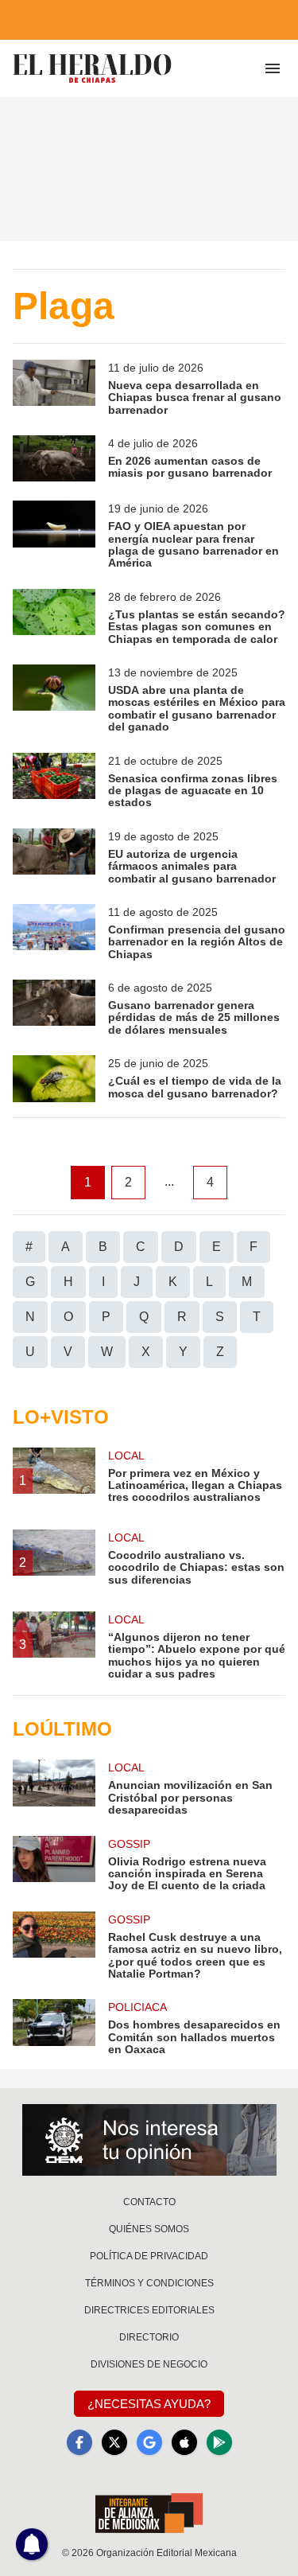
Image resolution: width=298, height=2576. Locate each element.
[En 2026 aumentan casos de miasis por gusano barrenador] (54, 458)
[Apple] (184, 2442)
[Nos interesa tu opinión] (149, 2140)
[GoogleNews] (149, 2442)
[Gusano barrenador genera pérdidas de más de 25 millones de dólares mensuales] (54, 1008)
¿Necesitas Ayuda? (149, 2404)
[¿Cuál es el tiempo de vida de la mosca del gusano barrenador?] (54, 1078)
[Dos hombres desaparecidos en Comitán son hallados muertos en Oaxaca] (54, 2027)
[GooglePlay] (219, 2442)
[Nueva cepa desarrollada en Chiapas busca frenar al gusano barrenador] (54, 388)
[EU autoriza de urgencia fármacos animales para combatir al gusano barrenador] (54, 857)
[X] (114, 2442)
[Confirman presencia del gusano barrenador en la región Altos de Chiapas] (54, 932)
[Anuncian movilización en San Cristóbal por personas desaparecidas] (54, 1788)
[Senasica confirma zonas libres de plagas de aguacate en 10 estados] (54, 781)
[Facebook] (79, 2442)
